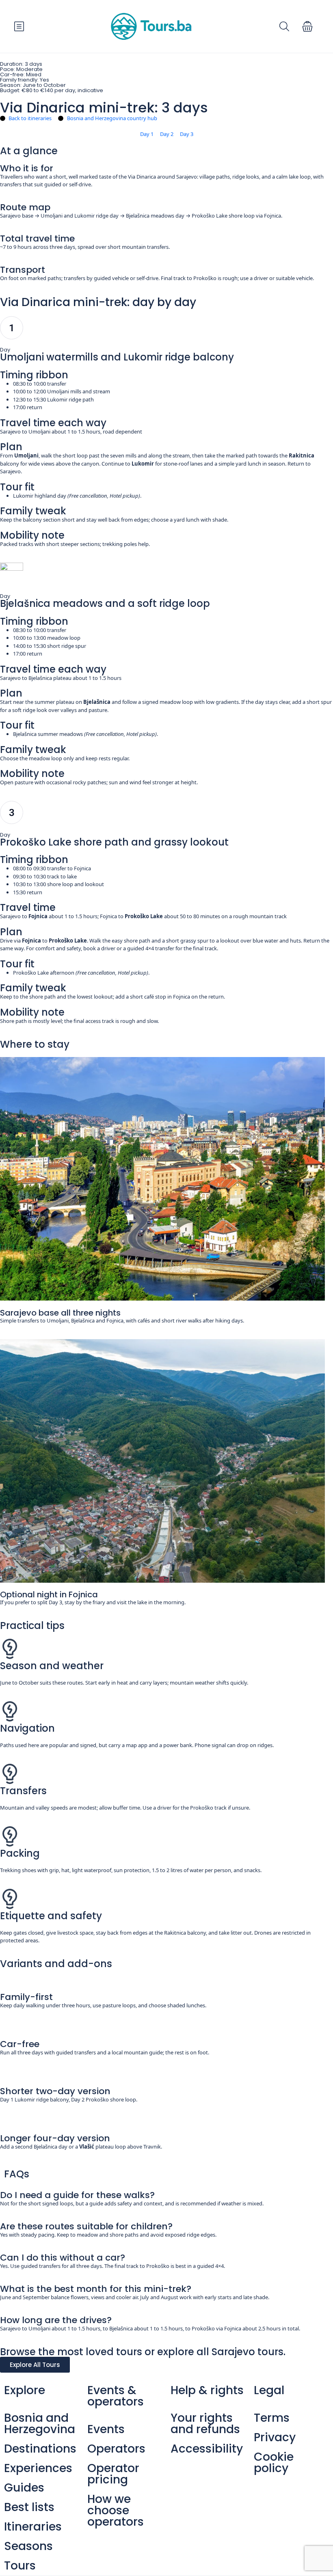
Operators (116, 2449)
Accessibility (207, 2449)
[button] (307, 26)
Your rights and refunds (205, 2424)
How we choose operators (116, 2510)
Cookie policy (274, 2463)
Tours (20, 2566)
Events (106, 2429)
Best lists (29, 2507)
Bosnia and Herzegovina (40, 2424)
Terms (272, 2418)
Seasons (28, 2546)
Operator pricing (113, 2474)
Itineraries (33, 2527)
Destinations (40, 2449)
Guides (24, 2488)
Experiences (38, 2468)
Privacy (275, 2437)
